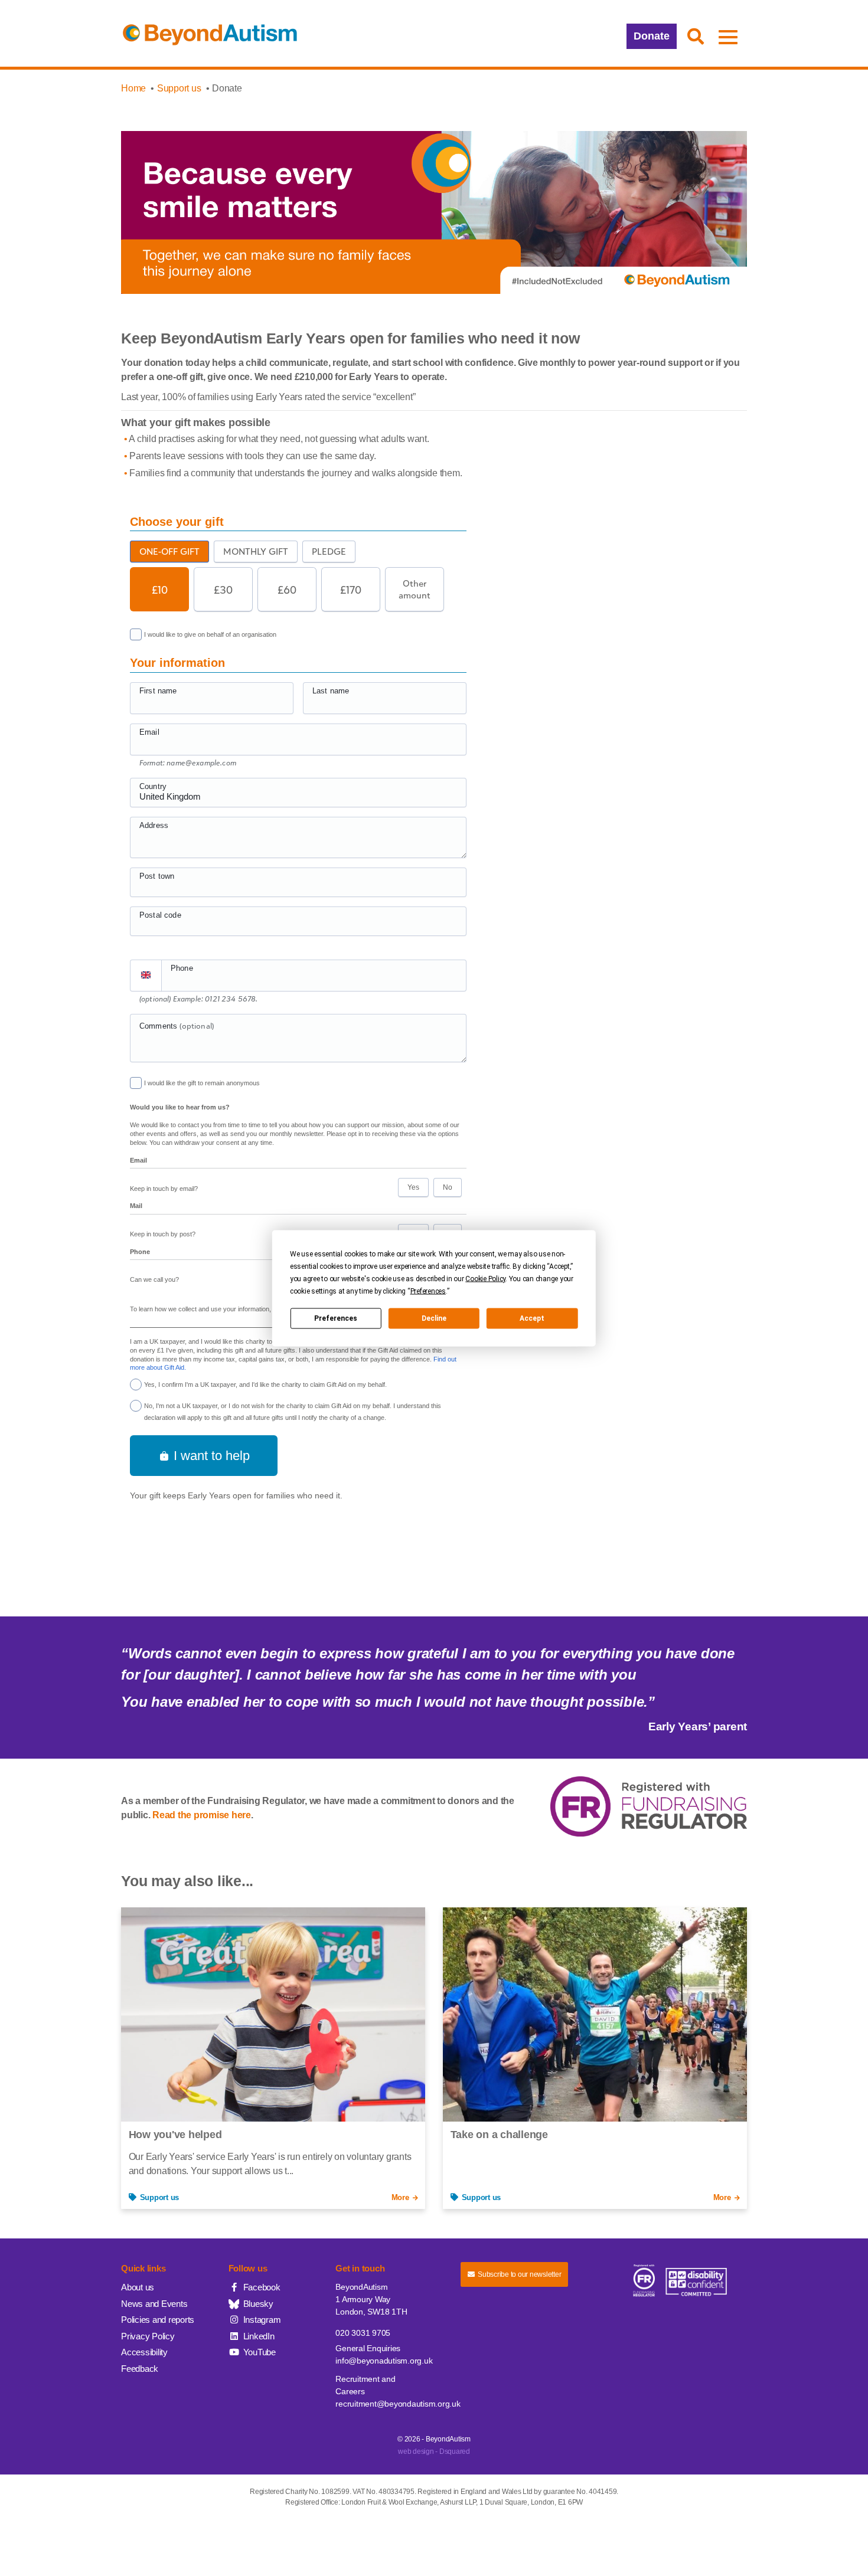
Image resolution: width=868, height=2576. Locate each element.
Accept (532, 1318)
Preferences (336, 1318)
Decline (434, 1318)
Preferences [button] (428, 1291)
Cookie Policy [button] (485, 1278)
